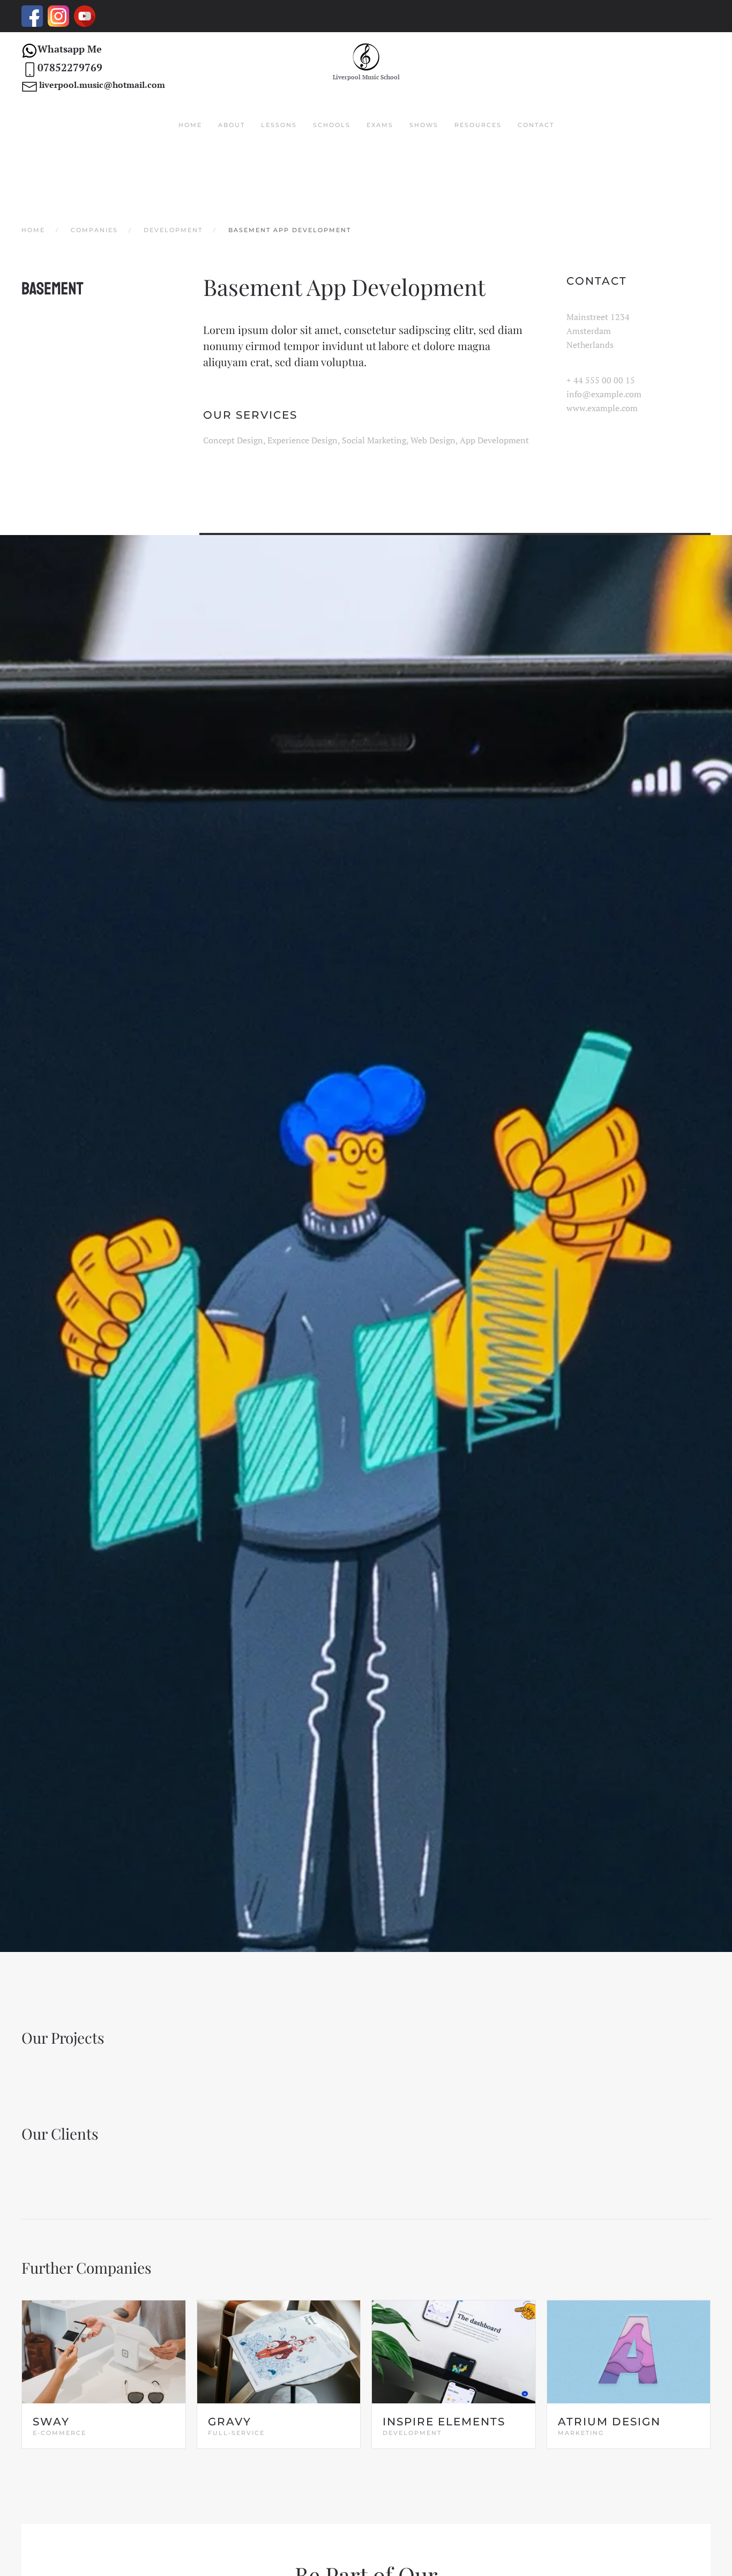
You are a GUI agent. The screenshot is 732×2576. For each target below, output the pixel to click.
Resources (478, 125)
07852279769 (70, 67)
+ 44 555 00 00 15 (601, 380)
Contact (536, 125)
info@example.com (604, 394)
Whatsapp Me (70, 49)
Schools (332, 125)
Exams (380, 125)
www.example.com (602, 408)
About (231, 125)
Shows (424, 125)
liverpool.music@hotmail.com (102, 85)
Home (190, 125)
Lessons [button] (279, 125)
